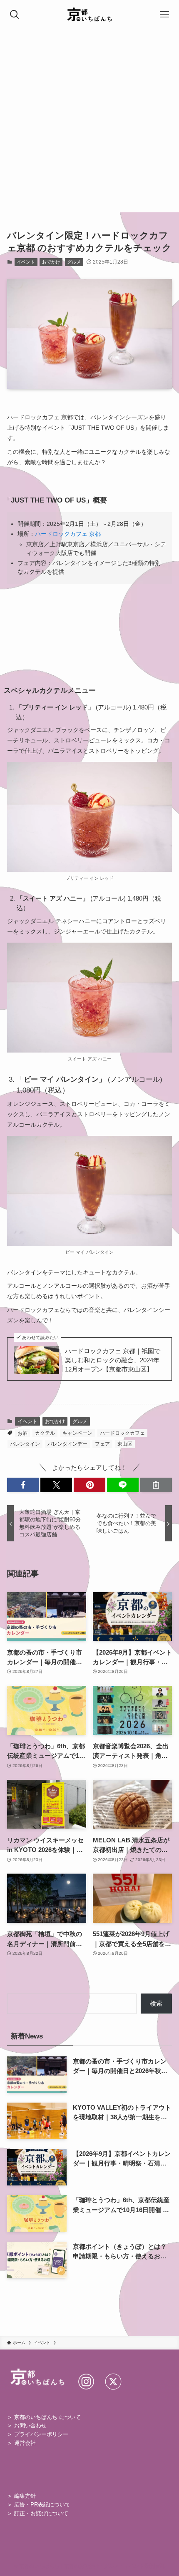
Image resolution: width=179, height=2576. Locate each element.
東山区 (125, 1444)
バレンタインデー (67, 1444)
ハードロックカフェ (122, 1433)
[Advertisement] (89, 123)
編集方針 (25, 2496)
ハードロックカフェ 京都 (68, 534)
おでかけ (51, 262)
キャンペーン (77, 1433)
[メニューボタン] (164, 15)
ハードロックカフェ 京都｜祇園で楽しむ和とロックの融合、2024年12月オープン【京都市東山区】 (113, 1360)
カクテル (45, 1433)
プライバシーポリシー (41, 2434)
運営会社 (25, 2443)
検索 (156, 2003)
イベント (26, 262)
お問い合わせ (30, 2425)
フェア (102, 1444)
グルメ (74, 262)
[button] (23, 1485)
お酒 (22, 1433)
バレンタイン (25, 1444)
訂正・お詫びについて (41, 2513)
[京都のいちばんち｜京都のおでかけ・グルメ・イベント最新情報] (90, 15)
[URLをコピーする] (156, 1485)
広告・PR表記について (42, 2505)
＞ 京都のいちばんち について (44, 2417)
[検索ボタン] (15, 15)
